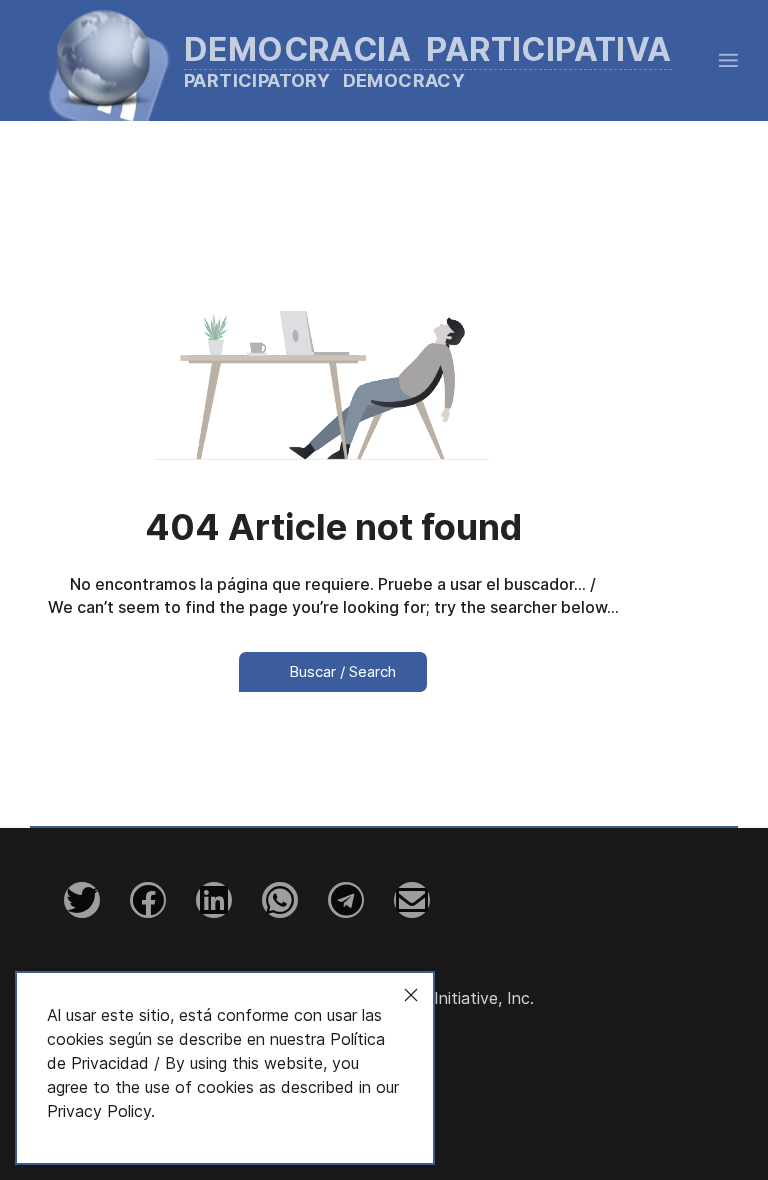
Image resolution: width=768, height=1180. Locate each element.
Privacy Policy (99, 1111)
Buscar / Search (340, 671)
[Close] (411, 995)
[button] (728, 60)
